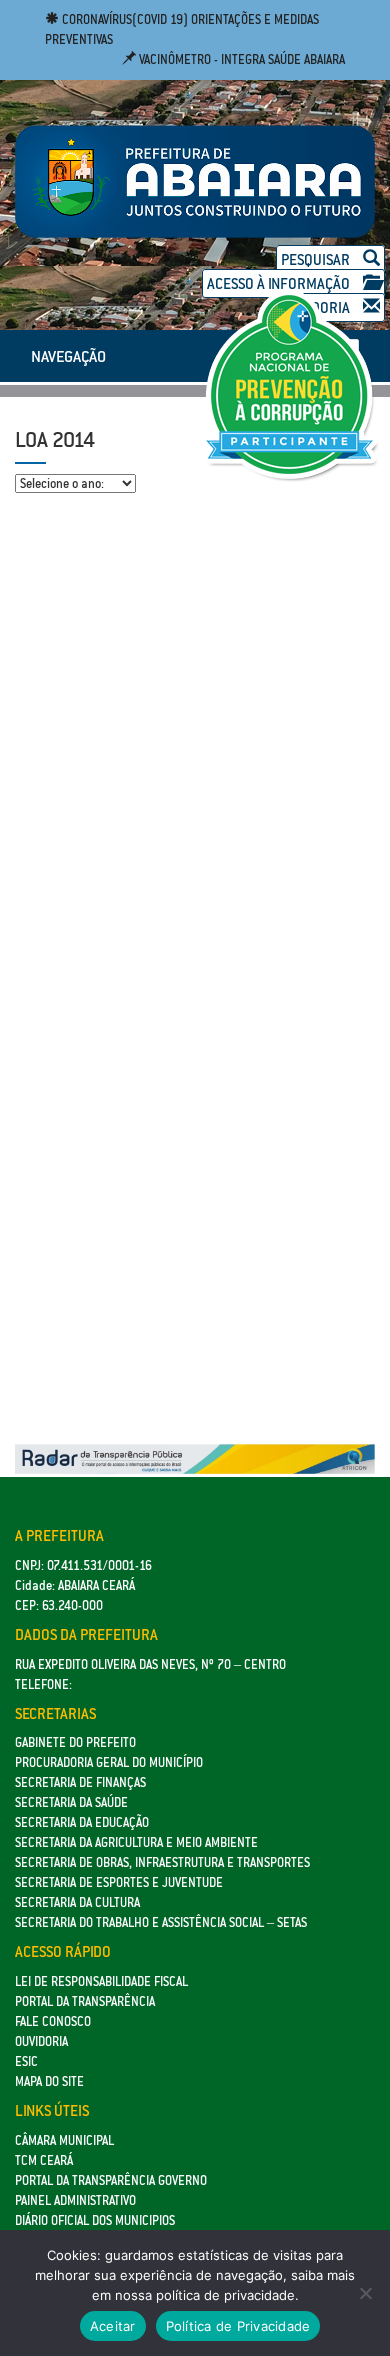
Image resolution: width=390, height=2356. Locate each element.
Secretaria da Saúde (71, 1802)
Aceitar (113, 2326)
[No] (365, 2293)
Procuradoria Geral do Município (109, 1762)
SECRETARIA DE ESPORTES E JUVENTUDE (119, 1882)
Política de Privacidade (238, 2326)
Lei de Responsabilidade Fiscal (101, 1981)
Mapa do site (49, 2081)
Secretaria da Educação (82, 1822)
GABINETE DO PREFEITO (75, 1742)
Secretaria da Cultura (77, 1902)
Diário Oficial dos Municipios (95, 2220)
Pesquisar (317, 259)
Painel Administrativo (75, 2200)
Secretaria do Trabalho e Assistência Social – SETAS (161, 1922)
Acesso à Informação (280, 283)
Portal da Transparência (85, 2001)
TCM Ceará (44, 2160)
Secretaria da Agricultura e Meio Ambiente (136, 1842)
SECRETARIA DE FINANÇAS (80, 1782)
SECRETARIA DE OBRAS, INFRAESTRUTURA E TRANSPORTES (162, 1862)
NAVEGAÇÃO (68, 356)
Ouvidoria (41, 2041)
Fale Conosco (53, 2021)
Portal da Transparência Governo (111, 2180)
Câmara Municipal (64, 2140)
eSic (26, 2061)
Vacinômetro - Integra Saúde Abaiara (240, 59)
